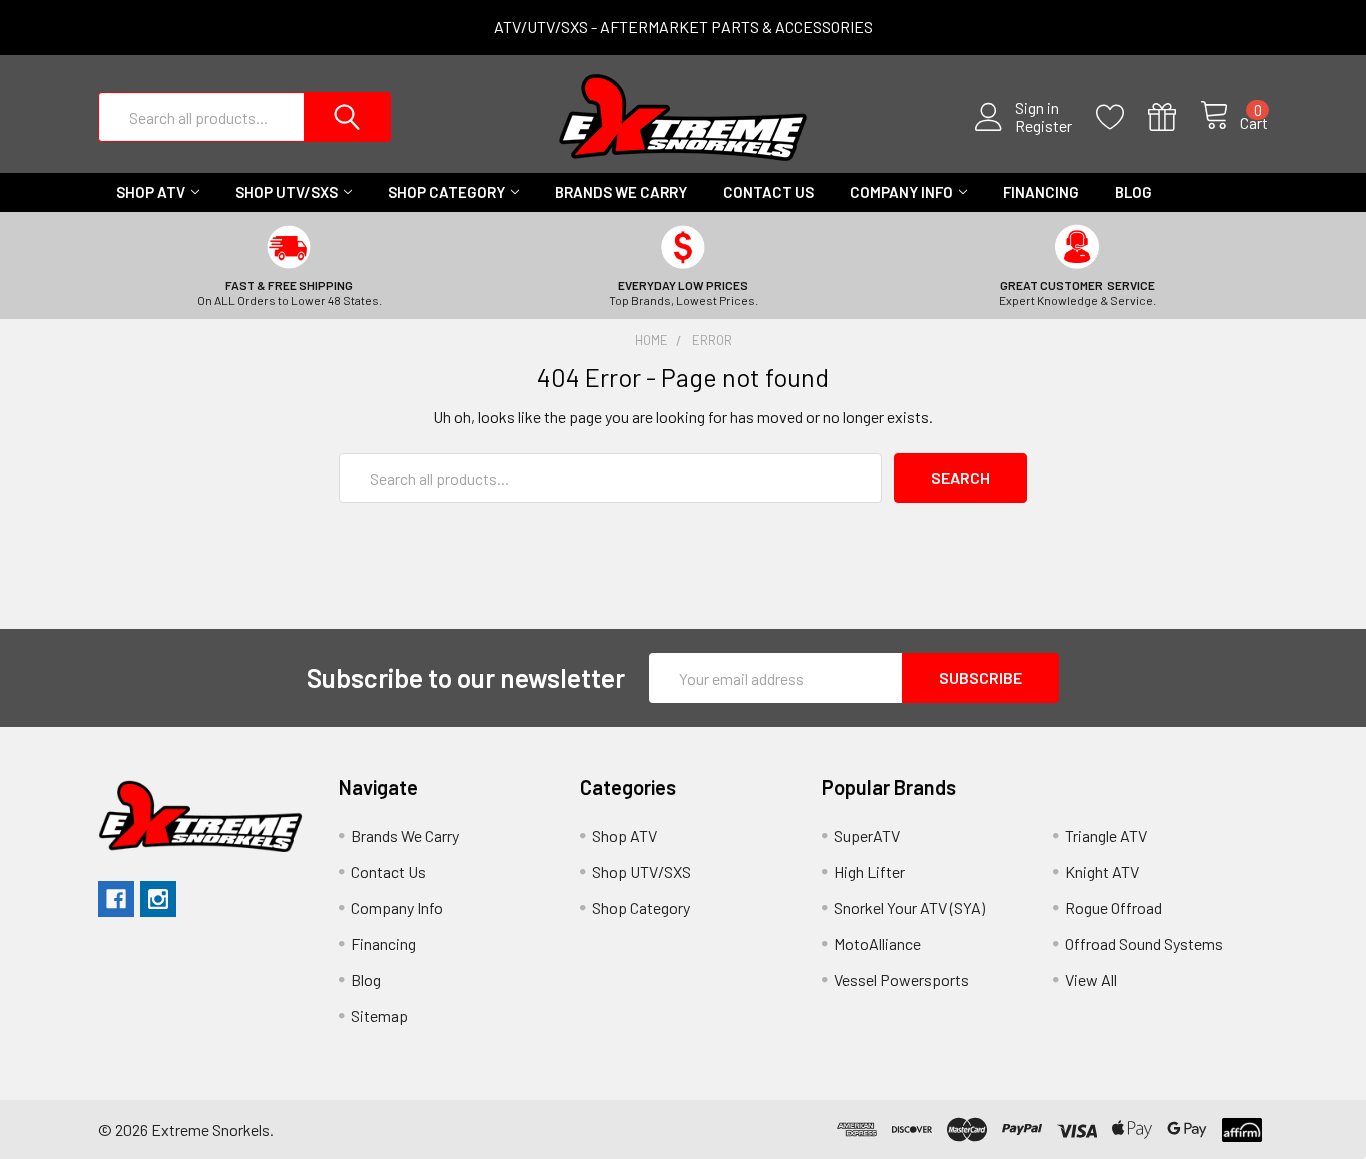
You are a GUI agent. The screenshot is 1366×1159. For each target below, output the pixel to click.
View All (1091, 979)
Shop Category (446, 192)
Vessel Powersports (901, 979)
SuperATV (867, 835)
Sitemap (379, 1015)
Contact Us (768, 192)
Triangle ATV (1106, 835)
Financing (1041, 192)
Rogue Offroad (1113, 907)
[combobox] (244, 117)
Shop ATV (150, 192)
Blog (1133, 192)
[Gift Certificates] (1174, 117)
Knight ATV (1102, 871)
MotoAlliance (877, 943)
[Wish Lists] (1122, 117)
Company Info (901, 192)
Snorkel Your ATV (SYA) (909, 907)
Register (1043, 126)
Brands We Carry (621, 192)
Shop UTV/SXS (286, 192)
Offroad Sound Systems (1144, 943)
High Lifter (869, 871)
